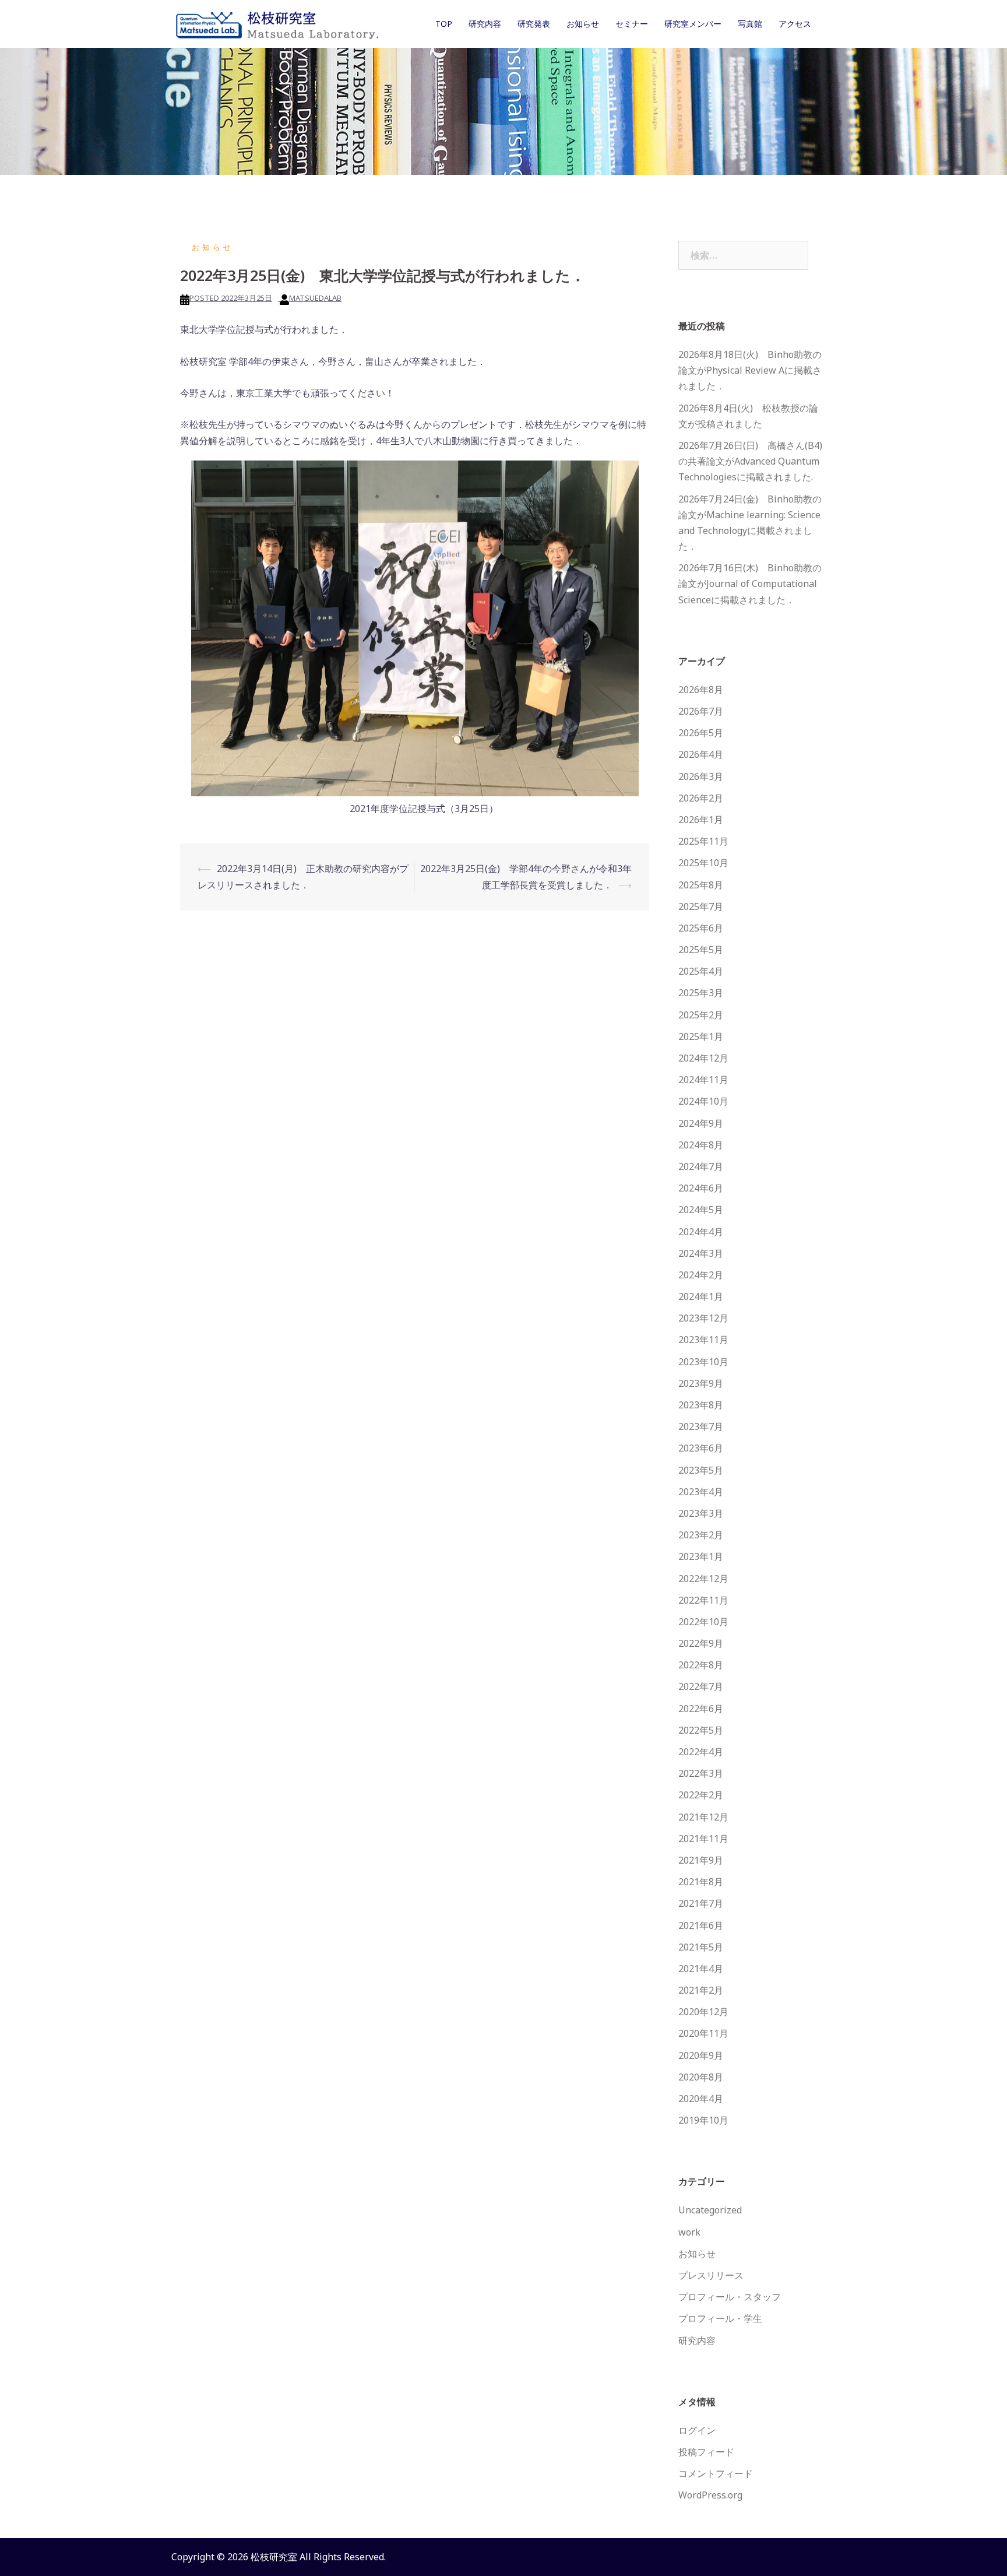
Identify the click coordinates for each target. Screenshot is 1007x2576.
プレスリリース (711, 2275)
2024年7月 (701, 1166)
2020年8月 (701, 2077)
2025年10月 (703, 863)
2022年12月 (703, 1579)
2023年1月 (701, 1556)
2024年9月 (701, 1123)
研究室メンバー (693, 24)
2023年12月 (703, 1318)
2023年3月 (701, 1513)
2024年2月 (701, 1275)
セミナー (632, 24)
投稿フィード (706, 2452)
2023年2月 (701, 1535)
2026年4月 (701, 754)
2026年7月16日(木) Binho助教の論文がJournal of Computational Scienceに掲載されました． (750, 584)
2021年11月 (703, 1839)
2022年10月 (703, 1622)
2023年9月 (701, 1383)
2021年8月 (701, 1882)
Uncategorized (710, 2210)
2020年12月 (703, 2012)
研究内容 (485, 24)
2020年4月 (701, 2099)
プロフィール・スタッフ (730, 2297)
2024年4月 (701, 1232)
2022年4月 (701, 1752)
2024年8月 (701, 1145)
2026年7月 (701, 711)
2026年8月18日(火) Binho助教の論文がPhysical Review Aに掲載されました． (750, 370)
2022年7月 (701, 1686)
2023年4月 (701, 1492)
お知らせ (583, 24)
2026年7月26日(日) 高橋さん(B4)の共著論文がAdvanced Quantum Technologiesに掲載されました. (750, 461)
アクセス (795, 24)
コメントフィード (716, 2473)
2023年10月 (703, 1362)
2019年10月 (703, 2120)
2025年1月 (701, 1036)
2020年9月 (701, 2055)
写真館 (750, 24)
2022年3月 (701, 1773)
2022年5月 (701, 1730)
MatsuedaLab (315, 298)
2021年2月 (701, 1990)
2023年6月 (701, 1448)
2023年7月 (701, 1426)
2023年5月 (701, 1470)
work (689, 2232)
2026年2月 (701, 798)
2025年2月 (701, 1015)
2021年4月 (701, 1969)
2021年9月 (701, 1860)
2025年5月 (701, 950)
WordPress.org (710, 2495)
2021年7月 (701, 1903)
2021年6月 (701, 1925)
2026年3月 (701, 776)
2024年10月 (703, 1101)
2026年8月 (701, 690)
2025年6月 (701, 928)
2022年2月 (701, 1795)
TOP (444, 24)
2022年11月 (703, 1600)
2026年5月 (701, 733)
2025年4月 (701, 971)
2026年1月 (701, 820)
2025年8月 (701, 885)
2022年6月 (701, 1709)
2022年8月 (701, 1665)
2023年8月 (701, 1405)
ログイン (697, 2430)
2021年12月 (703, 1817)
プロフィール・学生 (720, 2318)
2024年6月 (701, 1188)
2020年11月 (703, 2033)
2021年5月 (701, 1947)
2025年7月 (701, 906)
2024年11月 (703, 1080)
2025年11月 (703, 841)
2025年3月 (701, 993)
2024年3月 (701, 1253)
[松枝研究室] (276, 23)
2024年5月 (701, 1210)
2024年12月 (703, 1058)
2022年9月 (701, 1643)
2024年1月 (701, 1296)
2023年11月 (703, 1340)
